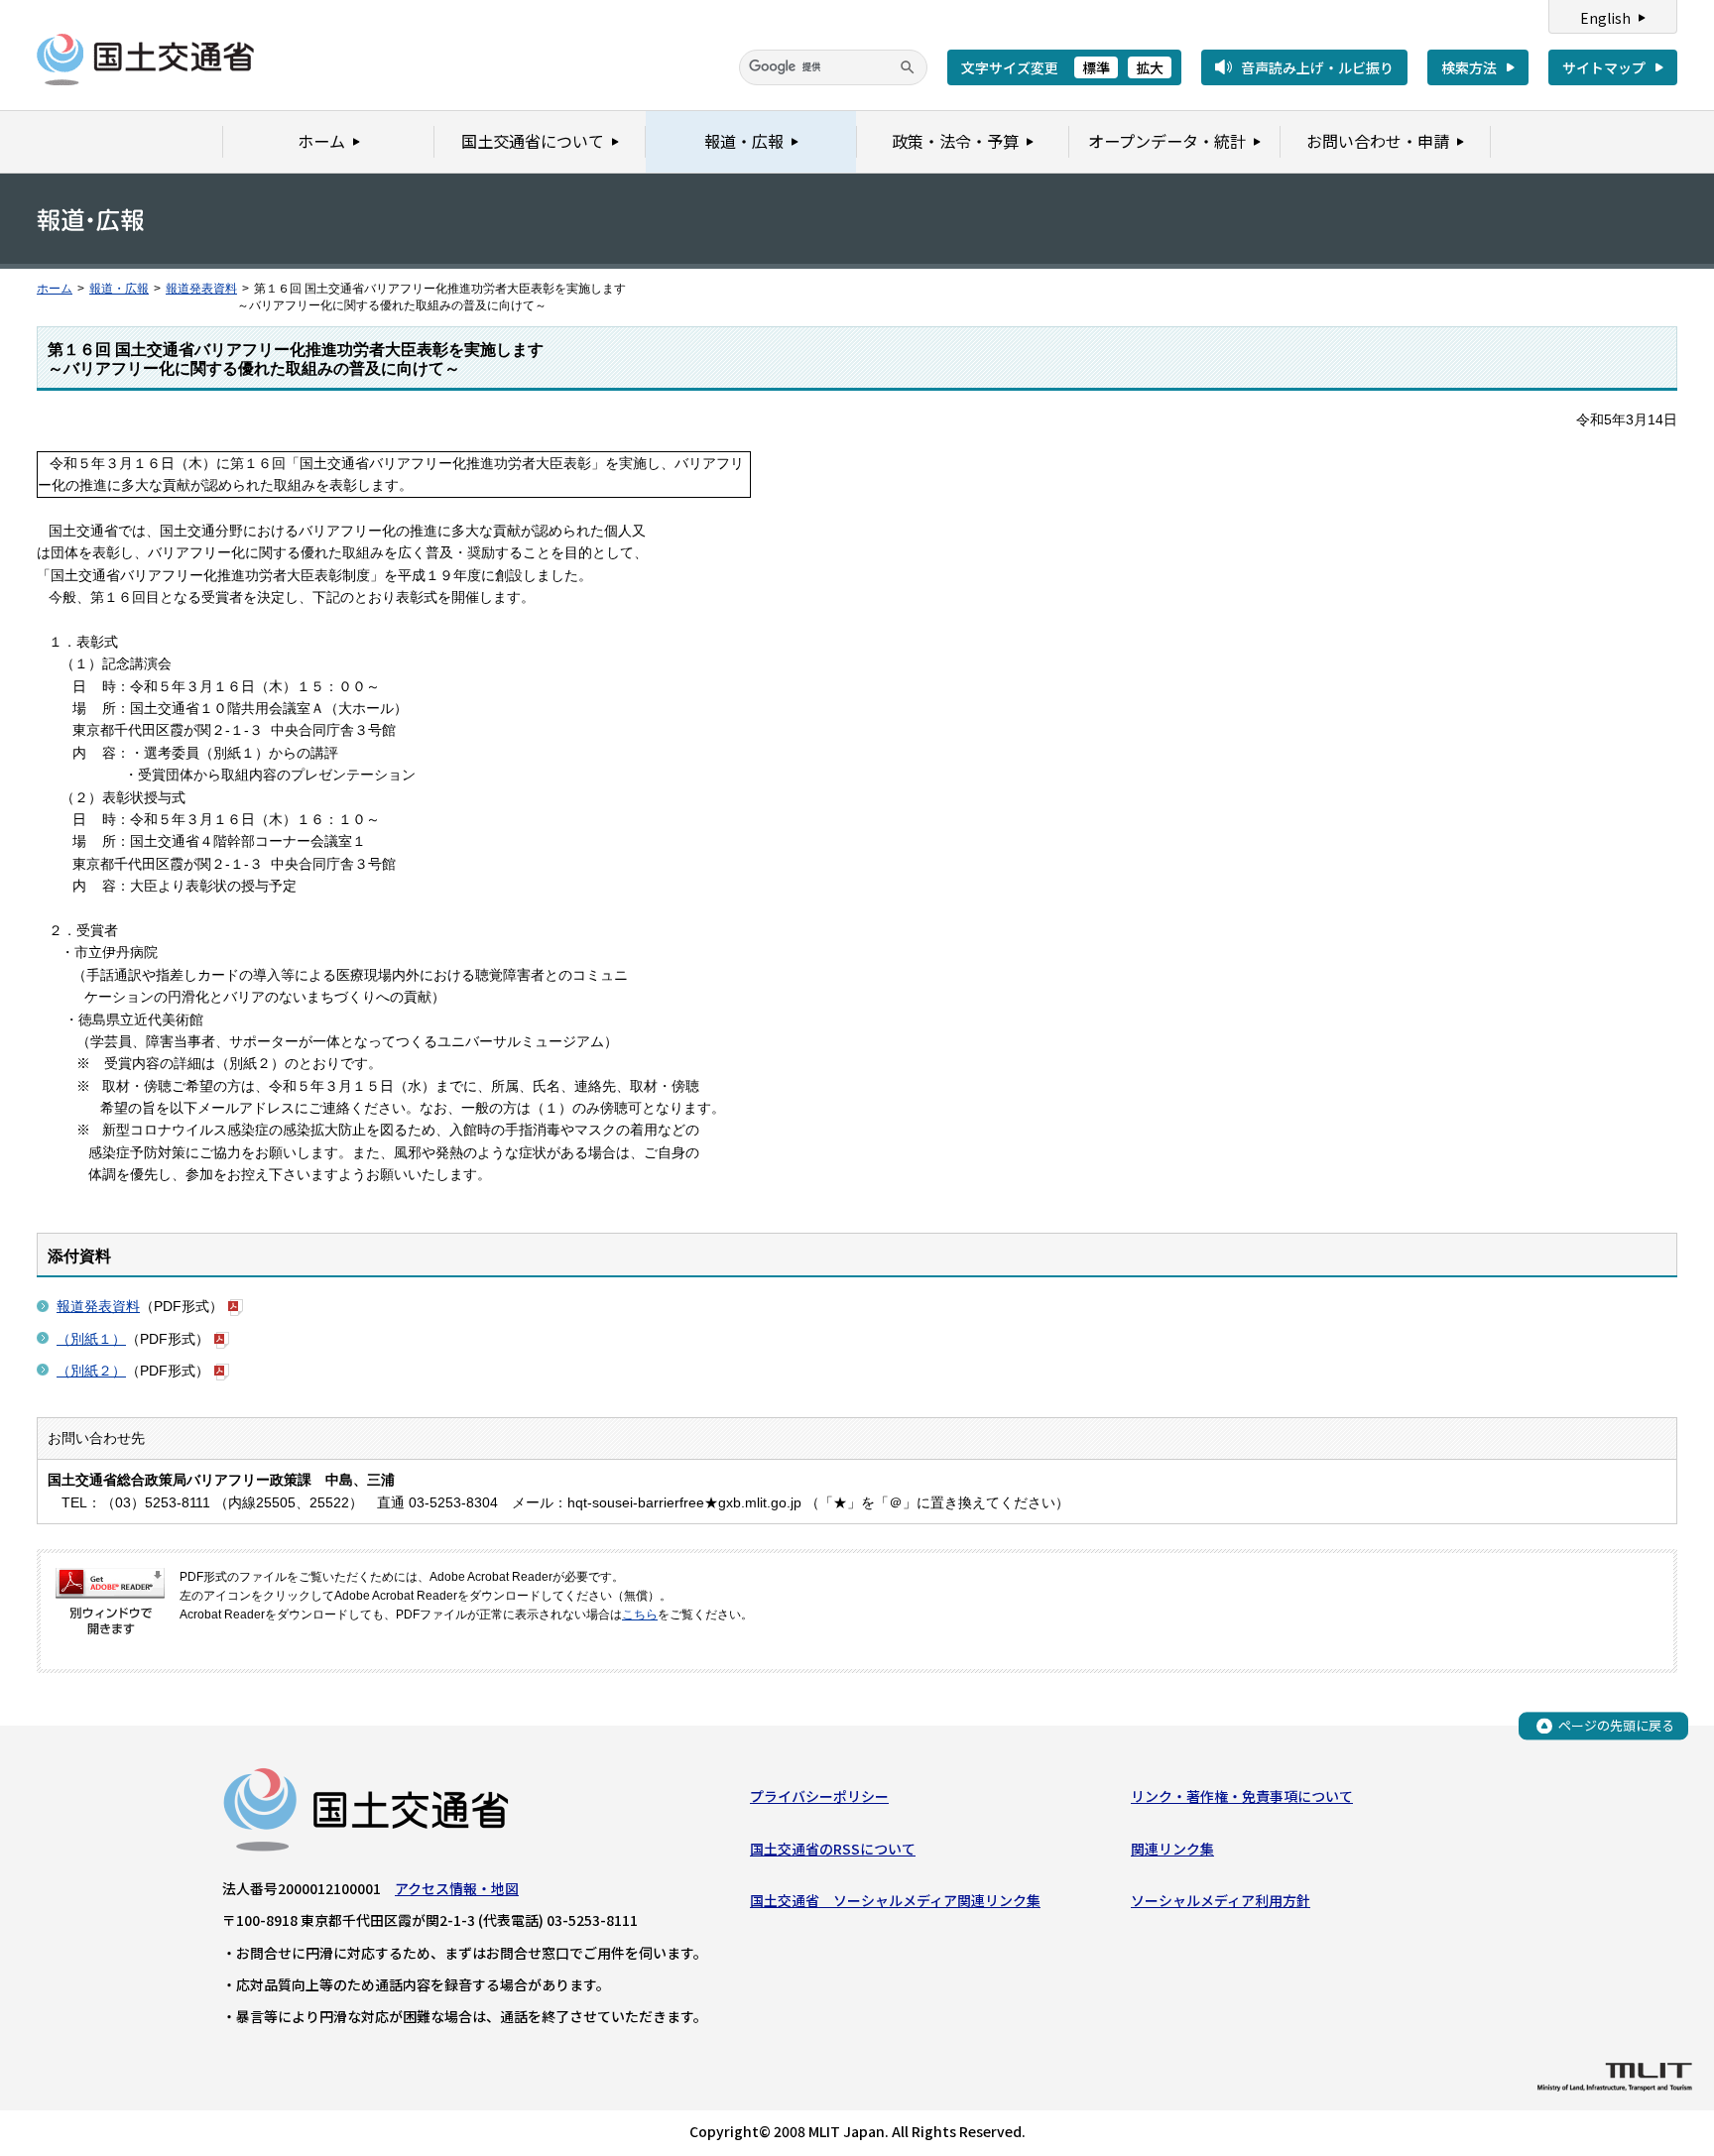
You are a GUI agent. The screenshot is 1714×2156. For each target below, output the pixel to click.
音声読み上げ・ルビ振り (1317, 67)
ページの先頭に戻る (1616, 1725)
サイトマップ (1604, 67)
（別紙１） (91, 1339)
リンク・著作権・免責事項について (1242, 1796)
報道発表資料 (201, 289)
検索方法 (1469, 67)
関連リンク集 (1172, 1849)
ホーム (55, 289)
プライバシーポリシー (819, 1796)
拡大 (1150, 67)
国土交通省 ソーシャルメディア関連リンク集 (895, 1900)
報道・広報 (119, 289)
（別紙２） (91, 1371)
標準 (1096, 67)
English (1605, 18)
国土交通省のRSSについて (833, 1849)
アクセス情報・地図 (457, 1888)
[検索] (908, 67)
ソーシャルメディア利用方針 (1221, 1900)
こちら (640, 1615)
